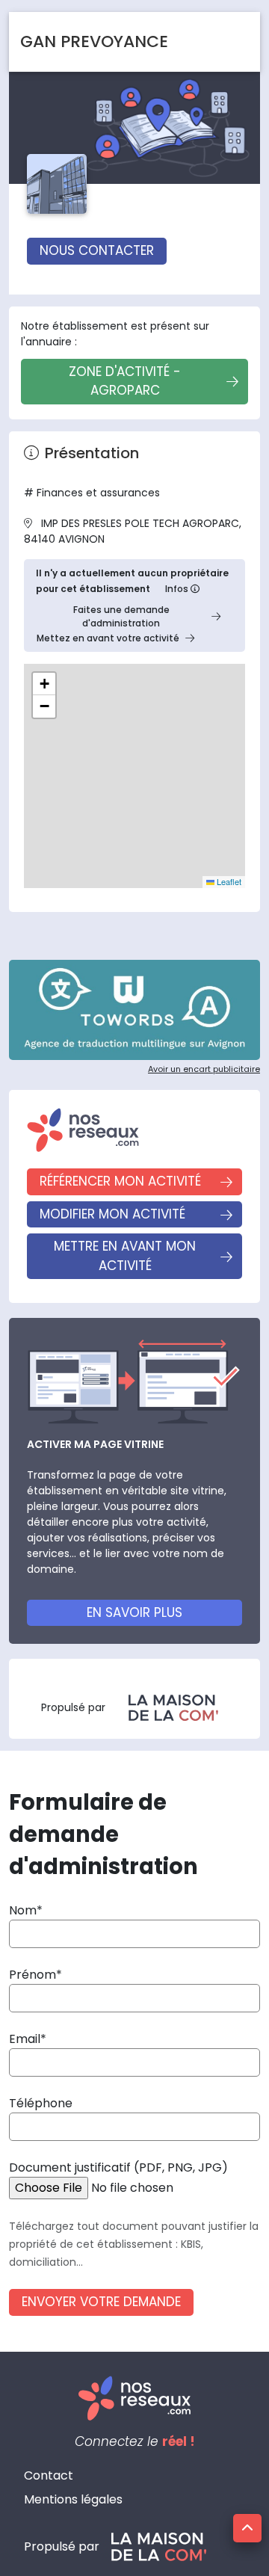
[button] (44, 684)
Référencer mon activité (120, 1181)
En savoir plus (134, 1612)
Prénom (33, 1975)
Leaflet (228, 881)
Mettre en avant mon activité (125, 1256)
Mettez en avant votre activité (108, 638)
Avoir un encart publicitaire (204, 1069)
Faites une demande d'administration (121, 616)
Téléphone (41, 2103)
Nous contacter (97, 250)
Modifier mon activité (112, 1214)
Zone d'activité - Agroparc (125, 381)
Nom (23, 1910)
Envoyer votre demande (101, 2302)
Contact (49, 2475)
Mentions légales (73, 2499)
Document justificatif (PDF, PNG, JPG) (118, 2167)
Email (25, 2039)
